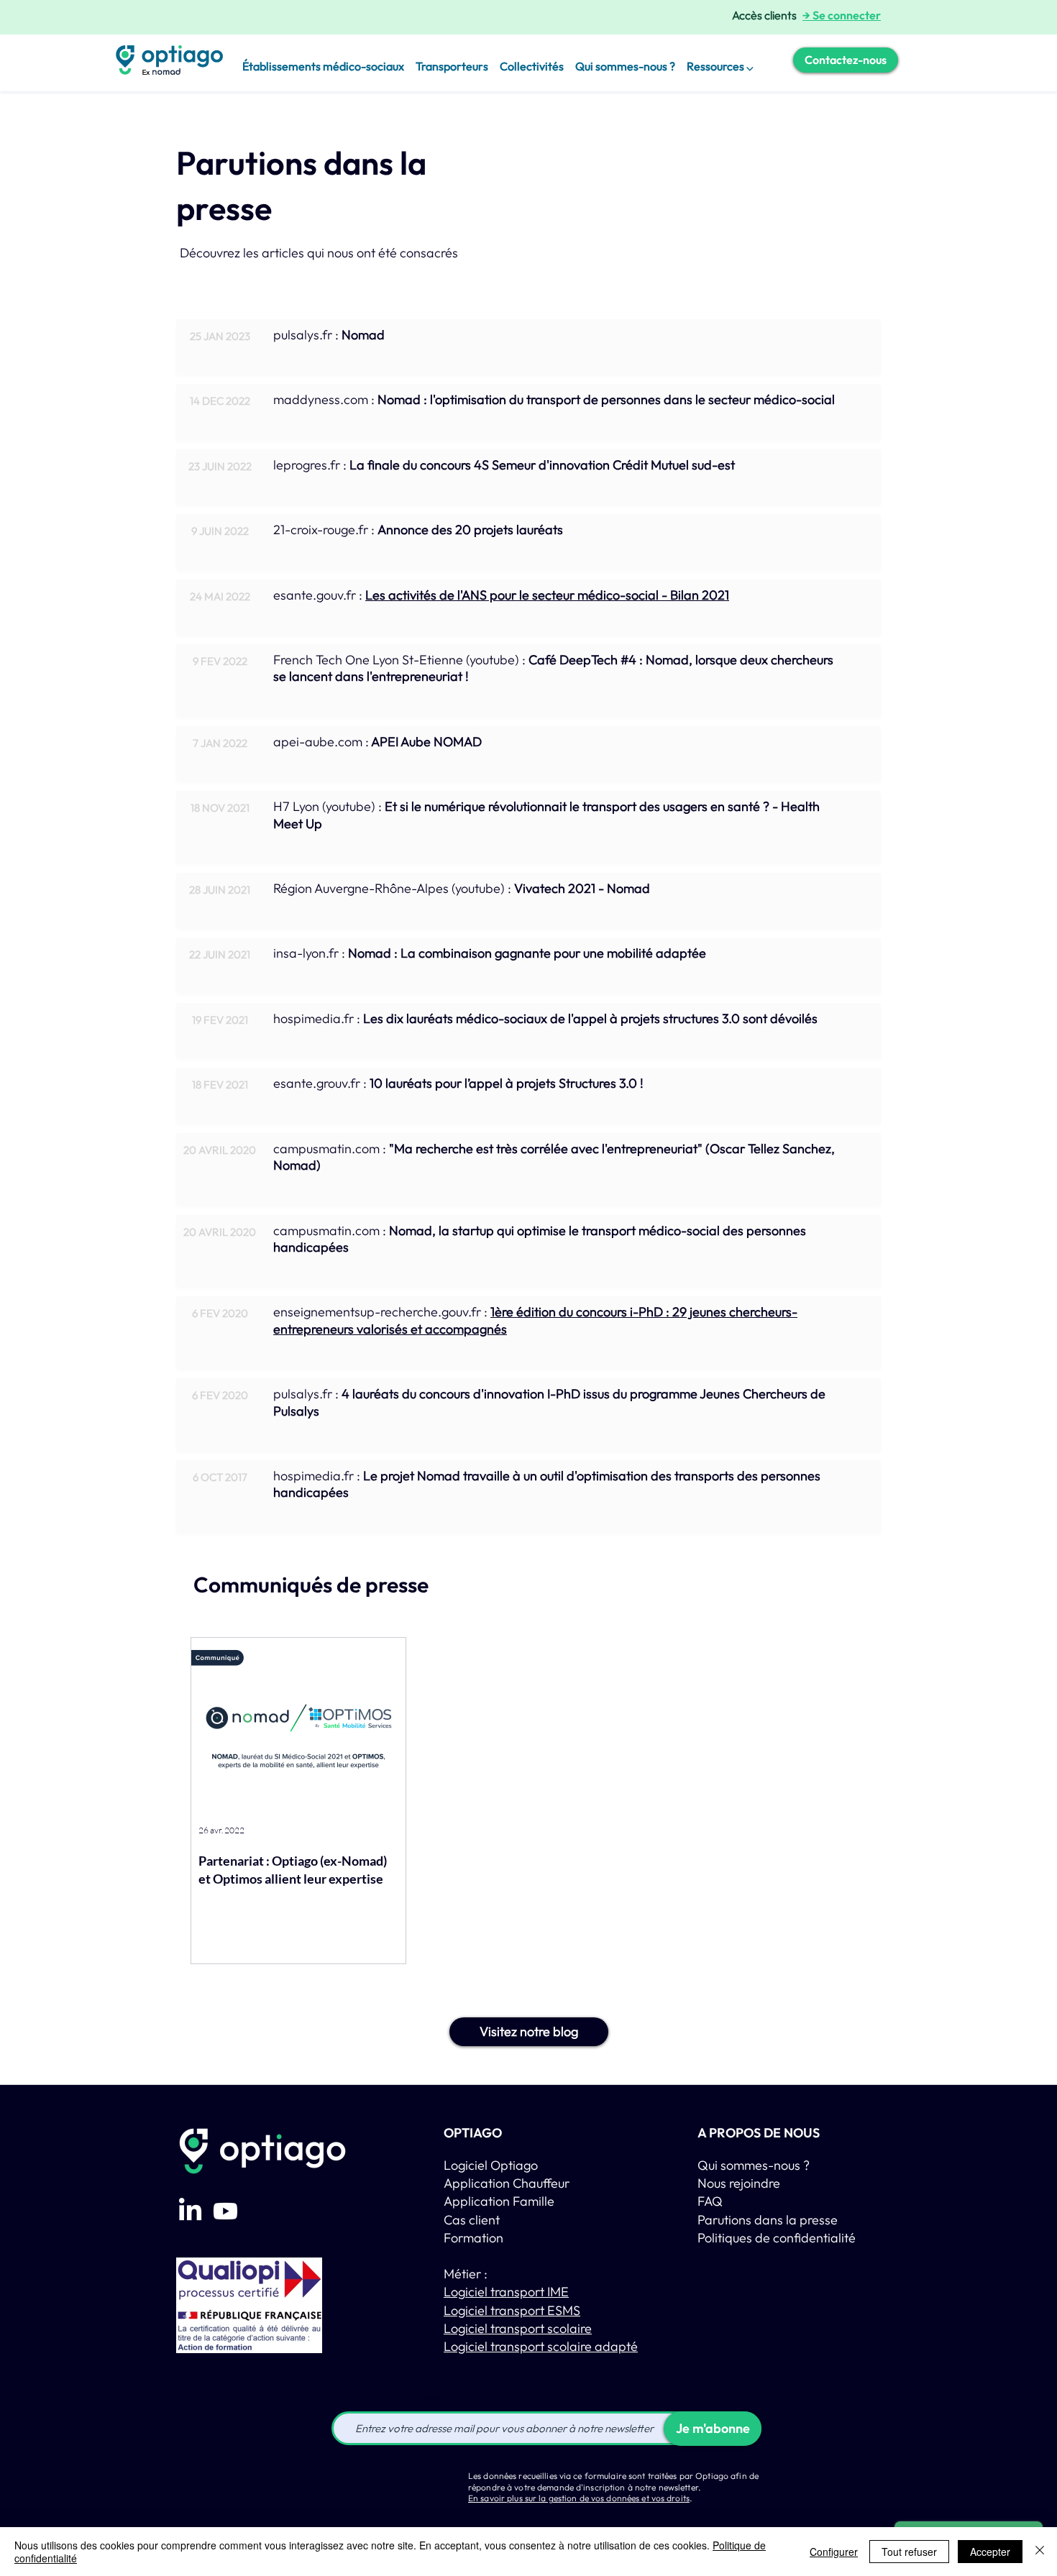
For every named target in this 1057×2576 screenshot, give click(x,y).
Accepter (990, 2552)
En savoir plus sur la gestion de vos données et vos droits (579, 2498)
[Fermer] (1040, 2552)
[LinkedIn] (190, 2211)
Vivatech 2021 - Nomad (582, 888)
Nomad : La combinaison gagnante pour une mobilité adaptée (527, 953)
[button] (720, 60)
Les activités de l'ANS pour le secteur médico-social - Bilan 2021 (547, 595)
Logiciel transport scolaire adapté (541, 2346)
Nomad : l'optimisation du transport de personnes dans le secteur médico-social (605, 399)
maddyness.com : (324, 399)
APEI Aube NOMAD (426, 742)
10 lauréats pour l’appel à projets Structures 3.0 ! (507, 1083)
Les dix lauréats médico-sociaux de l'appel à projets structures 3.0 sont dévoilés (590, 1018)
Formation (473, 2238)
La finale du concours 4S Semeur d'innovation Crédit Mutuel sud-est (542, 465)
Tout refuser (909, 2552)
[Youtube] (225, 2211)
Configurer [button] (834, 2552)
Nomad (363, 335)
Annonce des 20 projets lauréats (470, 530)
